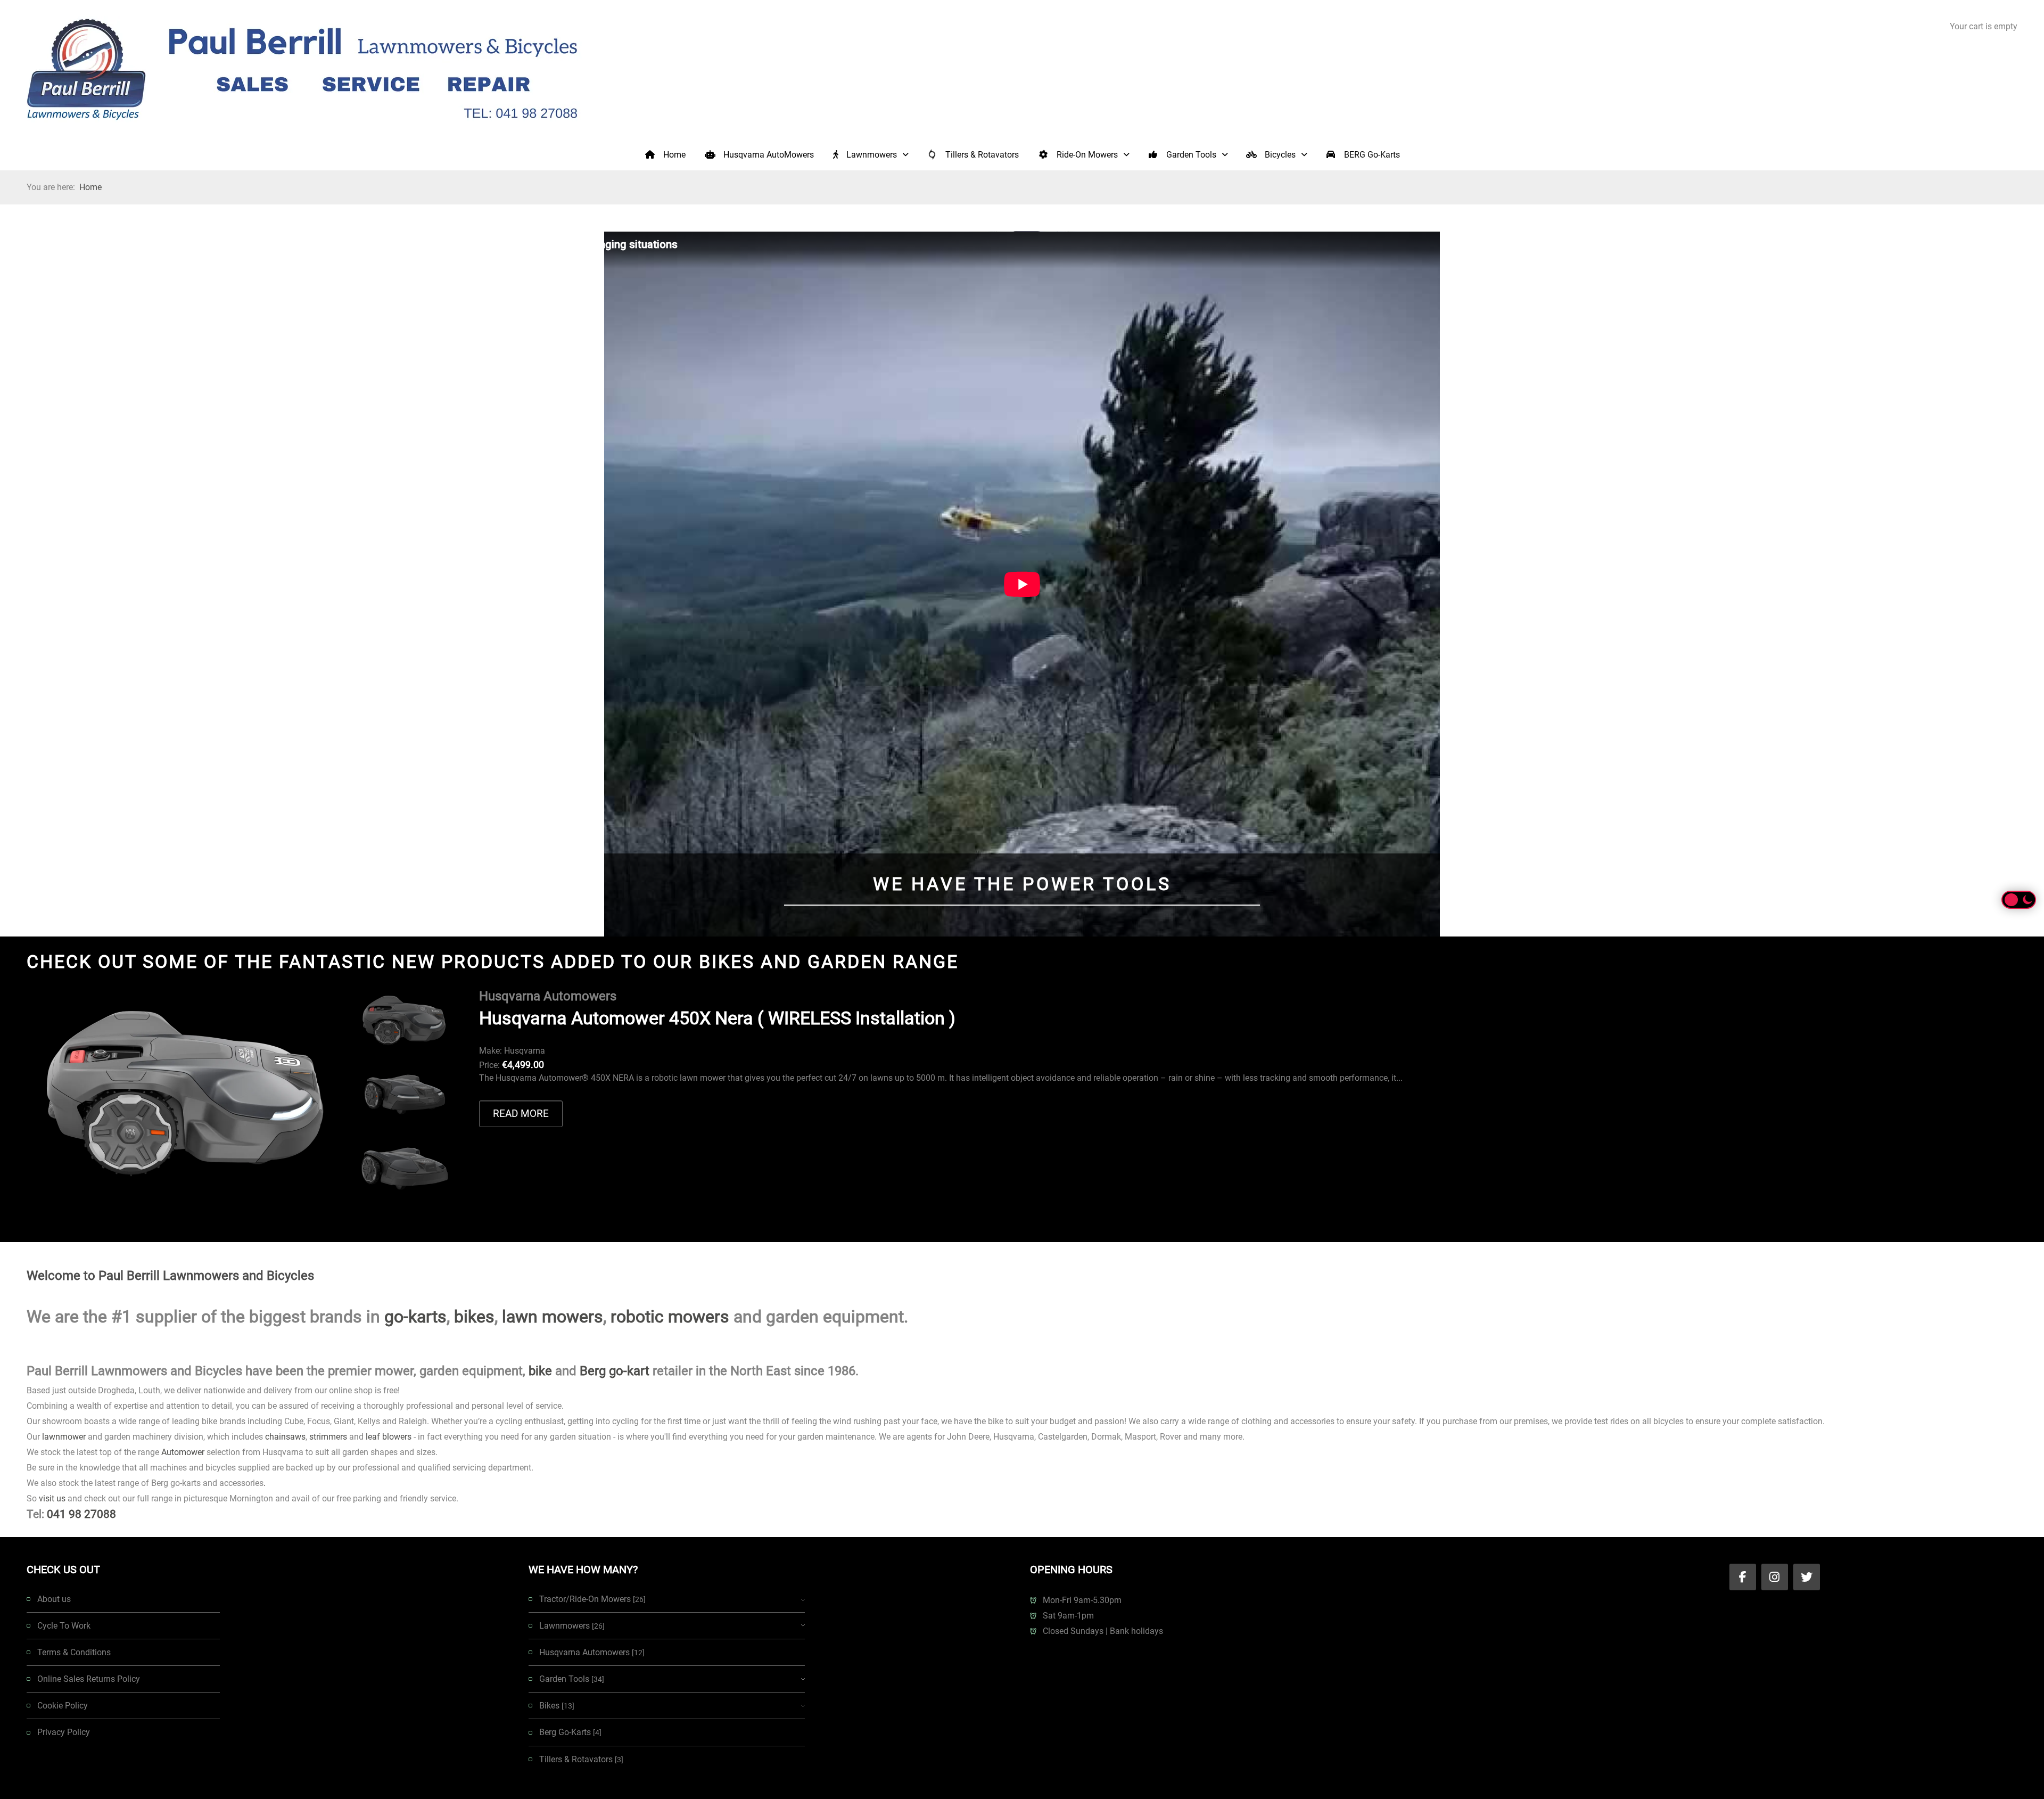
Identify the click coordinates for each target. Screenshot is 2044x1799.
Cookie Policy (63, 1706)
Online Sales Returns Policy (89, 1679)
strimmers (328, 1437)
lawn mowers (553, 1317)
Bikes (557, 1706)
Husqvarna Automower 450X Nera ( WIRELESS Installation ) (717, 1018)
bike (540, 1371)
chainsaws (285, 1437)
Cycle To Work (64, 1626)
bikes (474, 1317)
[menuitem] (665, 154)
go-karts (415, 1317)
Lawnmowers (572, 1626)
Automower (183, 1452)
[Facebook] (1743, 1577)
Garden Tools (572, 1679)
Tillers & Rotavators (581, 1759)
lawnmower (64, 1437)
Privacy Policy (64, 1732)
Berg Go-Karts (570, 1732)
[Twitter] (1807, 1577)
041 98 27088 (81, 1514)
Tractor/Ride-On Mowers (592, 1599)
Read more (521, 1114)
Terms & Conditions (74, 1652)
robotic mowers (670, 1317)
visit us (52, 1498)
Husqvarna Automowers (592, 1652)
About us (54, 1599)
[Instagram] (1775, 1577)
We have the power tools (1022, 884)
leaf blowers (389, 1437)
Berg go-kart (615, 1371)
